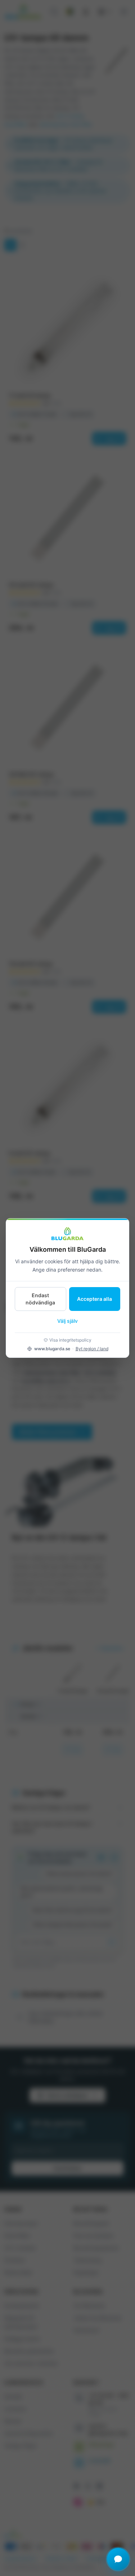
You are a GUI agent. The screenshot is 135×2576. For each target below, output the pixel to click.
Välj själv (67, 1321)
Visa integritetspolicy (70, 1340)
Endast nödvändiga (40, 1299)
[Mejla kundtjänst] (118, 2559)
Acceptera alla (94, 1299)
